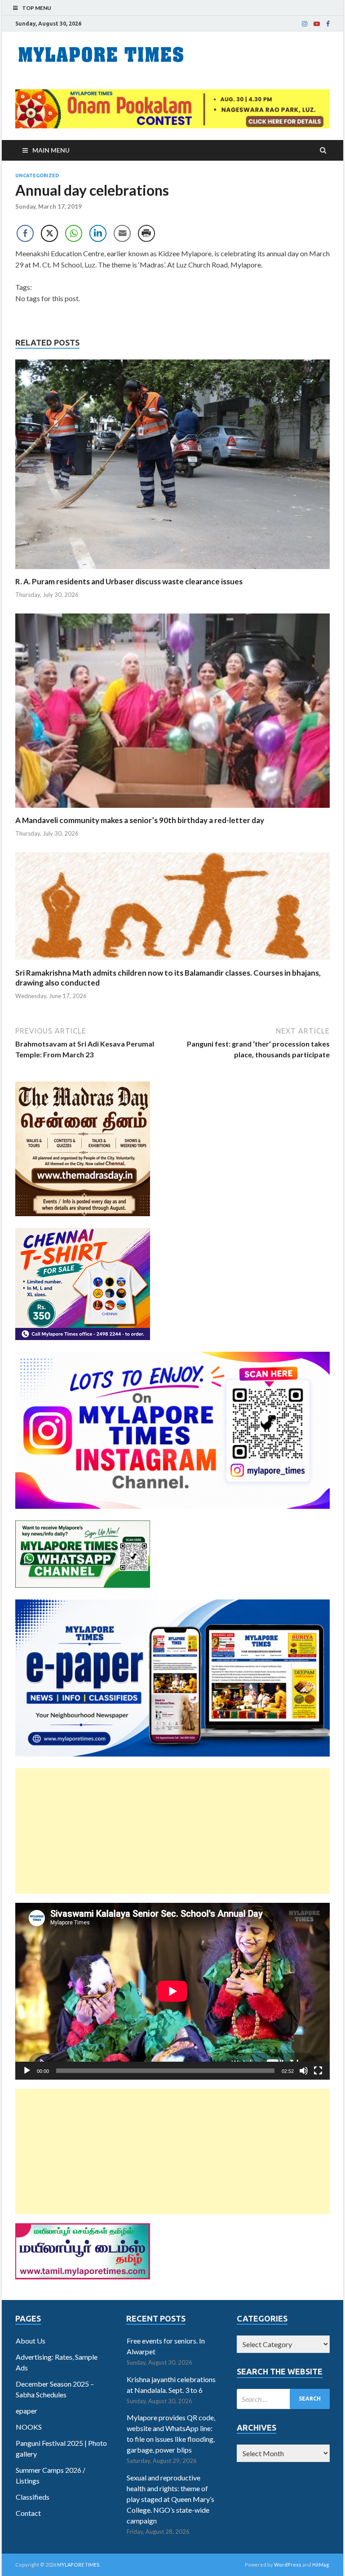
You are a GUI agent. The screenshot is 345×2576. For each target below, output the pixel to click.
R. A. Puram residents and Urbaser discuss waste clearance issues (129, 581)
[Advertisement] (172, 1831)
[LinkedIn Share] (98, 233)
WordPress (288, 2565)
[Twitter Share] (49, 233)
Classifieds (33, 2497)
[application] (172, 1991)
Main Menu (51, 150)
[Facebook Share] (25, 233)
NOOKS (29, 2427)
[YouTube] (317, 24)
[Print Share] (146, 233)
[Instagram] (305, 24)
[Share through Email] (122, 233)
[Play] (27, 2071)
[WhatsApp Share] (74, 233)
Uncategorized (37, 175)
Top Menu (37, 8)
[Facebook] (328, 24)
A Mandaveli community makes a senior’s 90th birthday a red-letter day (140, 820)
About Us (31, 2341)
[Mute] (304, 2071)
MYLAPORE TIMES (78, 2565)
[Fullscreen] (318, 2071)
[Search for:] (283, 2399)
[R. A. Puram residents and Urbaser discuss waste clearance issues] (172, 571)
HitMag (321, 2565)
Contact (28, 2513)
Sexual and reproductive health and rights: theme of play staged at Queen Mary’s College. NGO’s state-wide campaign (170, 2499)
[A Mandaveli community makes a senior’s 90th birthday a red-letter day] (172, 810)
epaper (27, 2411)
